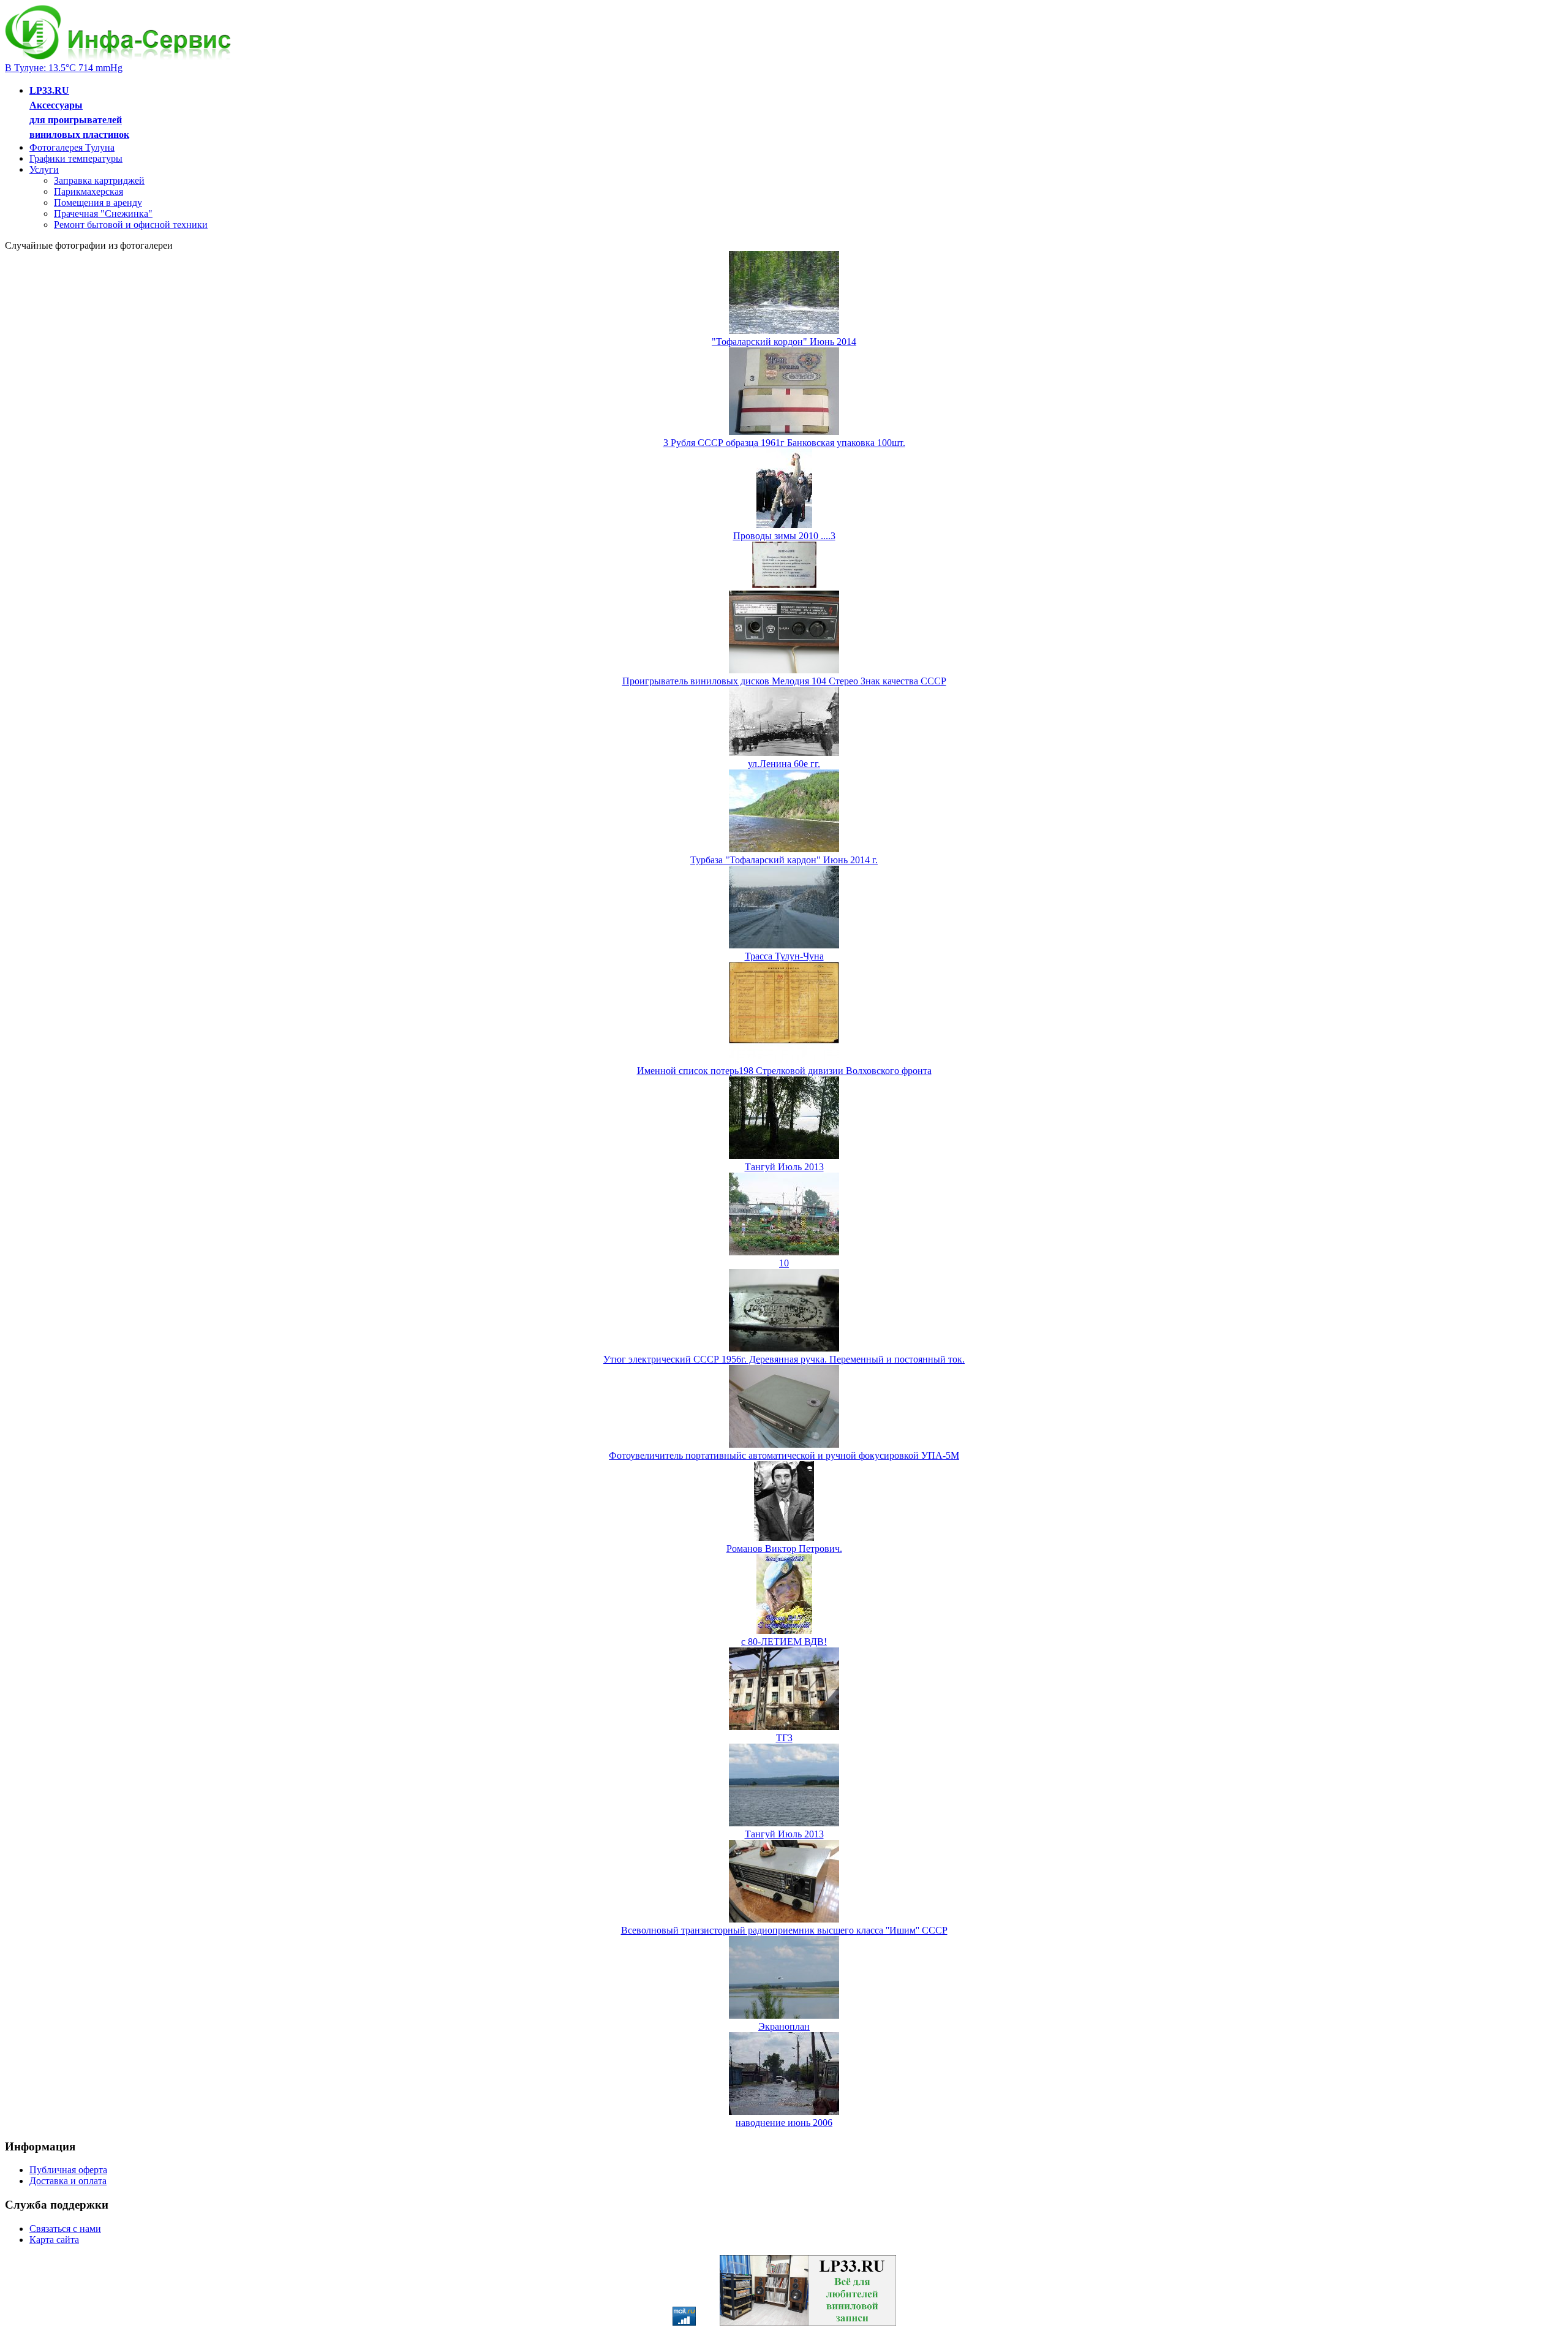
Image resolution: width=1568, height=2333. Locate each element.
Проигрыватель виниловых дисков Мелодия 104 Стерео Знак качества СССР (784, 681)
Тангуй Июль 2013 (784, 1167)
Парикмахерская (89, 191)
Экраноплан (784, 2026)
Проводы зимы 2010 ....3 (784, 536)
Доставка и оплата (68, 2181)
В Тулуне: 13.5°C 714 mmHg (64, 68)
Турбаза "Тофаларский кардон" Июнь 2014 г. (784, 860)
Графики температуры (76, 158)
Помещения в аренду (98, 202)
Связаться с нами (65, 2229)
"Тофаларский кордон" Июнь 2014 (784, 342)
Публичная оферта (68, 2170)
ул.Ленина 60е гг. (784, 764)
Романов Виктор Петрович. (784, 1548)
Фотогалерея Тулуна (72, 147)
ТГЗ (784, 1738)
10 (784, 1263)
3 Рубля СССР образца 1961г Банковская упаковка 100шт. (784, 443)
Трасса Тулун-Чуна (784, 956)
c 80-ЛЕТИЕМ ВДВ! (784, 1642)
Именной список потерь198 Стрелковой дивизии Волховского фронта (784, 1071)
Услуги (44, 169)
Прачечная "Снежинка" (103, 214)
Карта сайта (54, 2240)
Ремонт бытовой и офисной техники (131, 225)
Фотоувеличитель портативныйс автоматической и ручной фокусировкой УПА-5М (784, 1455)
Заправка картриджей (99, 180)
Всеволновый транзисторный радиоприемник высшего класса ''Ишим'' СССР (784, 1930)
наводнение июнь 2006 (784, 2123)
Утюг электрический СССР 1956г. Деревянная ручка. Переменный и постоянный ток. (784, 1359)
